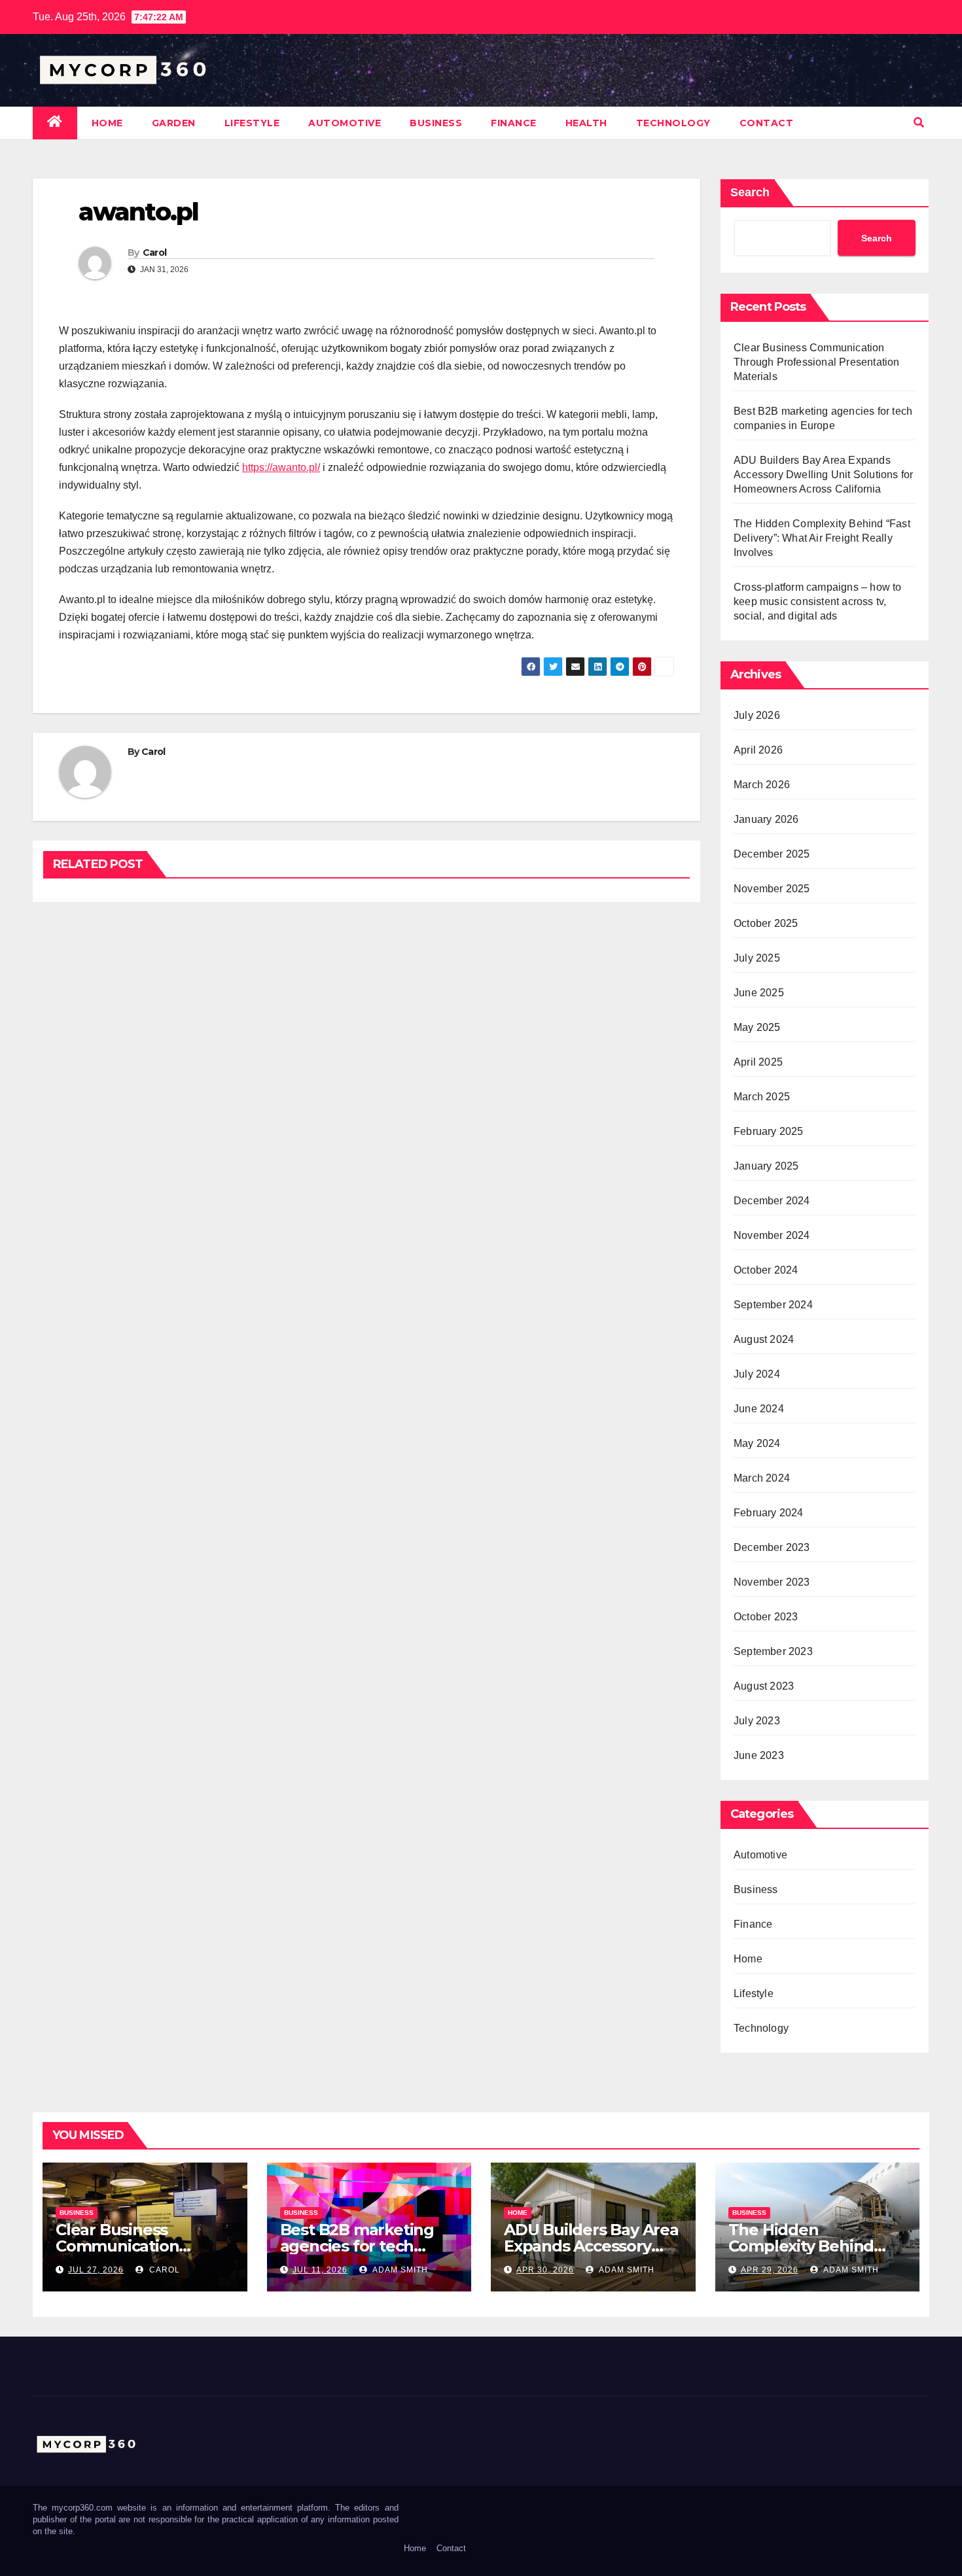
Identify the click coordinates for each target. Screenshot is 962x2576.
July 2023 (757, 1721)
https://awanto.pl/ (281, 467)
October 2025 (766, 923)
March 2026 (762, 785)
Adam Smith (399, 2270)
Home (107, 123)
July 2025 (757, 958)
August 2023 (764, 1686)
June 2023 (759, 1755)
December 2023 (772, 1547)
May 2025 (757, 1027)
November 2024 (772, 1235)
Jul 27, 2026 (96, 2270)
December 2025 (772, 854)
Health (586, 123)
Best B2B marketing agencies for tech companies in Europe (361, 2246)
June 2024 (759, 1409)
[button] (919, 123)
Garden (174, 123)
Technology (673, 123)
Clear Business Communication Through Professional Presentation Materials (817, 362)
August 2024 (764, 1339)
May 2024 (757, 1443)
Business (436, 123)
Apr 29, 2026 (770, 2270)
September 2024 (773, 1305)
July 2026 (757, 715)
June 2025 (759, 993)
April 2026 (758, 750)
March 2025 (762, 1097)
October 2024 (766, 1270)
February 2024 (769, 1513)
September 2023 (773, 1651)
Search (750, 192)
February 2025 (769, 1131)
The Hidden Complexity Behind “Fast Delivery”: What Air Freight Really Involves (822, 538)
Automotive (345, 123)
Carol (155, 252)
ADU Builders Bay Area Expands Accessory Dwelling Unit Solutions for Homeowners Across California (823, 475)
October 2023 (766, 1617)
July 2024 (757, 1374)
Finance (514, 123)
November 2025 (772, 889)
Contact (767, 123)
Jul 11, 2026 (320, 2270)
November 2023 (772, 1582)
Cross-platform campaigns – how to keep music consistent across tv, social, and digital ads (818, 601)
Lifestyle (252, 123)
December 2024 (772, 1201)
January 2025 (766, 1166)
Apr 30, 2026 (545, 2270)
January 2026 (766, 819)
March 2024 (762, 1478)
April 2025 (758, 1062)
